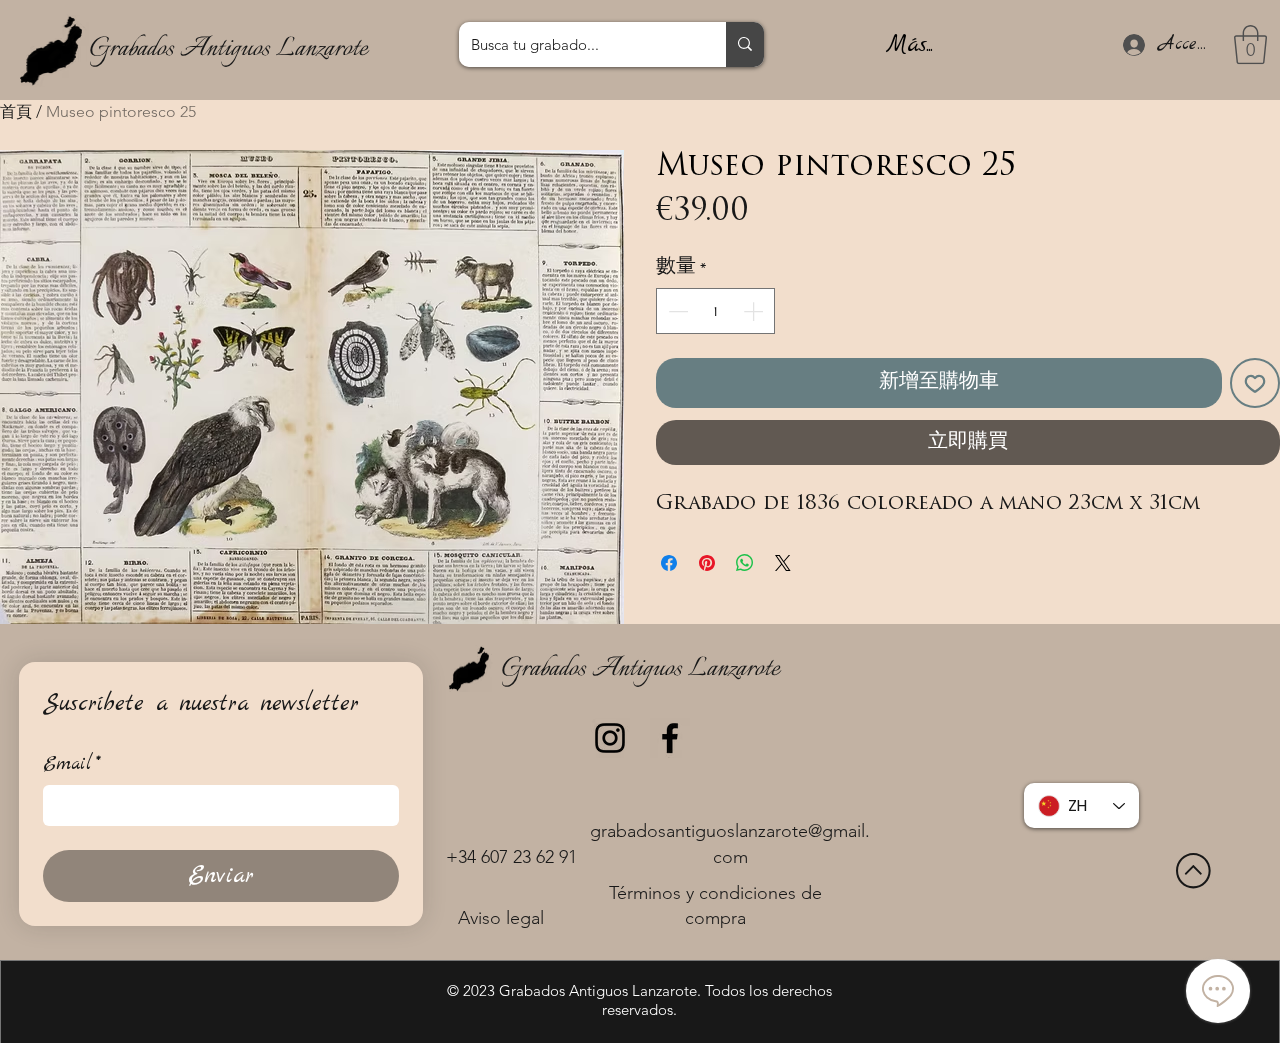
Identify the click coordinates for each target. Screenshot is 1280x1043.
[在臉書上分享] (669, 563)
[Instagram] (610, 738)
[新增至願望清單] (1255, 383)
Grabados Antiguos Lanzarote (228, 49)
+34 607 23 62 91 (511, 857)
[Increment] (755, 311)
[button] (1250, 44)
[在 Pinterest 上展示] (707, 563)
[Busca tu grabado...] (745, 44)
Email (72, 764)
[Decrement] (676, 311)
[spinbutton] (715, 311)
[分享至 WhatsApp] (745, 563)
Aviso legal (501, 918)
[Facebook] (670, 738)
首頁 (16, 111)
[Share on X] (783, 563)
